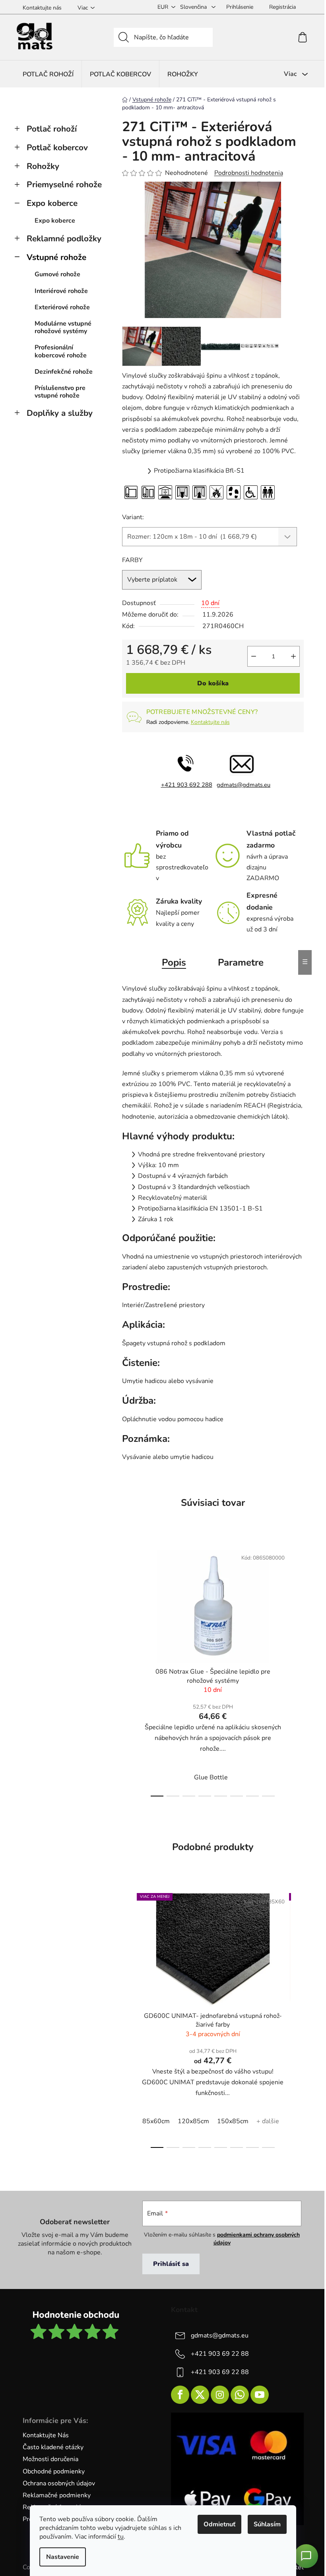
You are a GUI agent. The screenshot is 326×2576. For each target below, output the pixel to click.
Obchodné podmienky (54, 2471)
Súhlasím (267, 2524)
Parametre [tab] (241, 962)
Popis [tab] (174, 962)
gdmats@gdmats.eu (244, 785)
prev (128, 1670)
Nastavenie (63, 2557)
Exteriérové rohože (62, 307)
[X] (200, 2395)
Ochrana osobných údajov (59, 2483)
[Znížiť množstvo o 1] (254, 656)
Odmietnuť (219, 2524)
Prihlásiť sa (171, 2264)
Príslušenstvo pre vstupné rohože (60, 392)
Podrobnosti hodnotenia (249, 173)
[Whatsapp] (240, 2395)
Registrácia (282, 7)
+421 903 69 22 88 (220, 2354)
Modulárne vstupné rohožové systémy (63, 327)
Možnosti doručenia (50, 2459)
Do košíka (213, 683)
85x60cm (156, 2121)
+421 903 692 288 (187, 785)
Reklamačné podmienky (57, 2495)
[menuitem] (48, 74)
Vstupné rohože (56, 257)
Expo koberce (52, 203)
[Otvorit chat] (306, 2556)
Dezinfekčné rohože (64, 372)
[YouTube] (260, 2395)
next (297, 1670)
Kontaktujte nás (42, 8)
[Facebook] (180, 2395)
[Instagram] (220, 2395)
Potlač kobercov (57, 147)
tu (121, 2537)
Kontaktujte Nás (46, 2435)
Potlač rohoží (52, 129)
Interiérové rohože (61, 291)
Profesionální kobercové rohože (61, 351)
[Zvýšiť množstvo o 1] (293, 656)
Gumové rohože (57, 274)
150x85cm (233, 2121)
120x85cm (193, 2121)
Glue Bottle (211, 1777)
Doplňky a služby (60, 413)
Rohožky (43, 166)
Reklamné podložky (64, 239)
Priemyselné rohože (64, 184)
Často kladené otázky (53, 2447)
